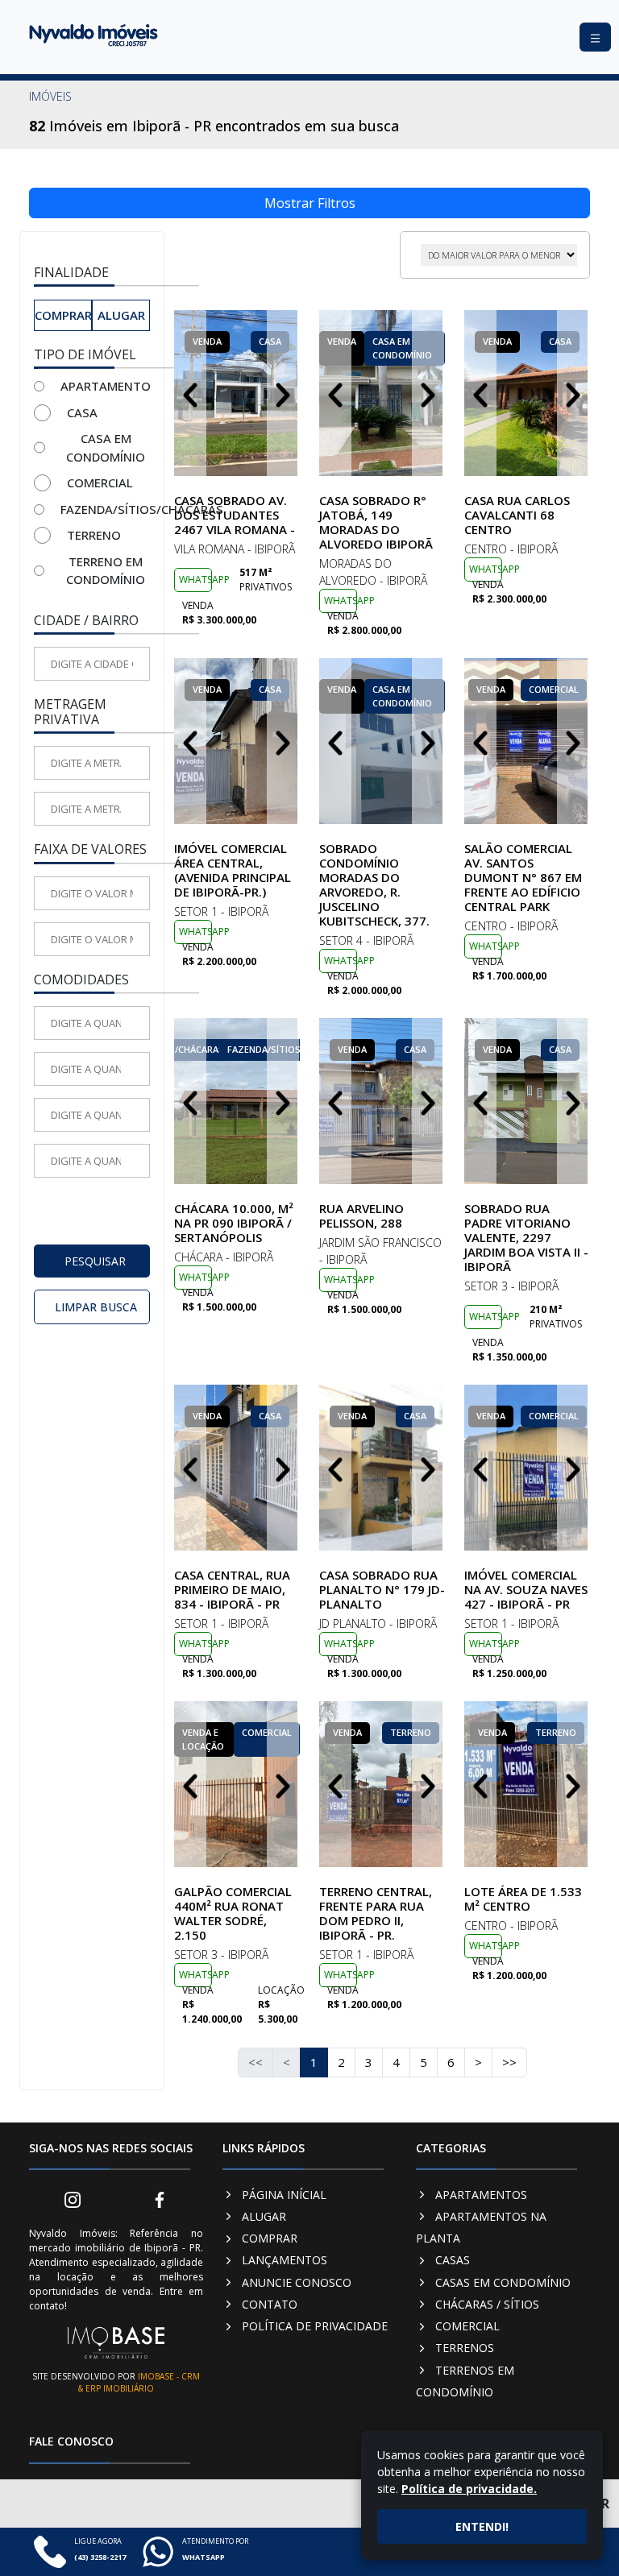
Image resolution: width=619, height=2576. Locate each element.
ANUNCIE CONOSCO (297, 2282)
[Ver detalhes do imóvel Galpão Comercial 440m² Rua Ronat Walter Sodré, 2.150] (237, 1784)
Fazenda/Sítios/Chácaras (105, 509)
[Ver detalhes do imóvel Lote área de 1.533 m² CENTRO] (527, 1784)
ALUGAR (264, 2216)
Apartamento (105, 386)
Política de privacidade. (469, 2489)
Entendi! (482, 2526)
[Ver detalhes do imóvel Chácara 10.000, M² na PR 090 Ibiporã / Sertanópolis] (237, 1101)
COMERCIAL (467, 2326)
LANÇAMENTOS (285, 2260)
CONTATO (270, 2304)
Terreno (94, 535)
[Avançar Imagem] (283, 393)
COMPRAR (270, 2238)
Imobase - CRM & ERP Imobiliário (139, 2382)
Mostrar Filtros (310, 203)
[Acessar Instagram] (73, 2198)
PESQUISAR (95, 1261)
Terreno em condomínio (106, 571)
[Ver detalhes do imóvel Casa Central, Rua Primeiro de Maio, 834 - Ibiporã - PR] (237, 1468)
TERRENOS (465, 2348)
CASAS (453, 2260)
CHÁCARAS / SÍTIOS (487, 2304)
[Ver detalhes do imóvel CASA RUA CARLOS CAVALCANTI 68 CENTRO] (527, 393)
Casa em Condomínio (106, 447)
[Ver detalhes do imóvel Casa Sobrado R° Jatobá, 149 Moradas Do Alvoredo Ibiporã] (382, 393)
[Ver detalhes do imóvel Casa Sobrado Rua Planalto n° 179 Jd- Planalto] (382, 1468)
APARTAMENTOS (481, 2195)
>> (509, 2062)
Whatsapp (195, 580)
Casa (82, 412)
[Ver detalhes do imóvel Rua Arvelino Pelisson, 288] (382, 1101)
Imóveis (50, 96)
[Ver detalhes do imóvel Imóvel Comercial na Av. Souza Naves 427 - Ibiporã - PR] (527, 1468)
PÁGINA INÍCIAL (284, 2195)
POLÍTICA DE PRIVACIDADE (315, 2326)
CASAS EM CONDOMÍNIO (503, 2282)
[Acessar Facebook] (160, 2198)
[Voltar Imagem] (190, 393)
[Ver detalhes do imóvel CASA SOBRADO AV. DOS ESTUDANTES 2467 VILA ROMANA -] (237, 393)
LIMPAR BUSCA (96, 1307)
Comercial (100, 482)
